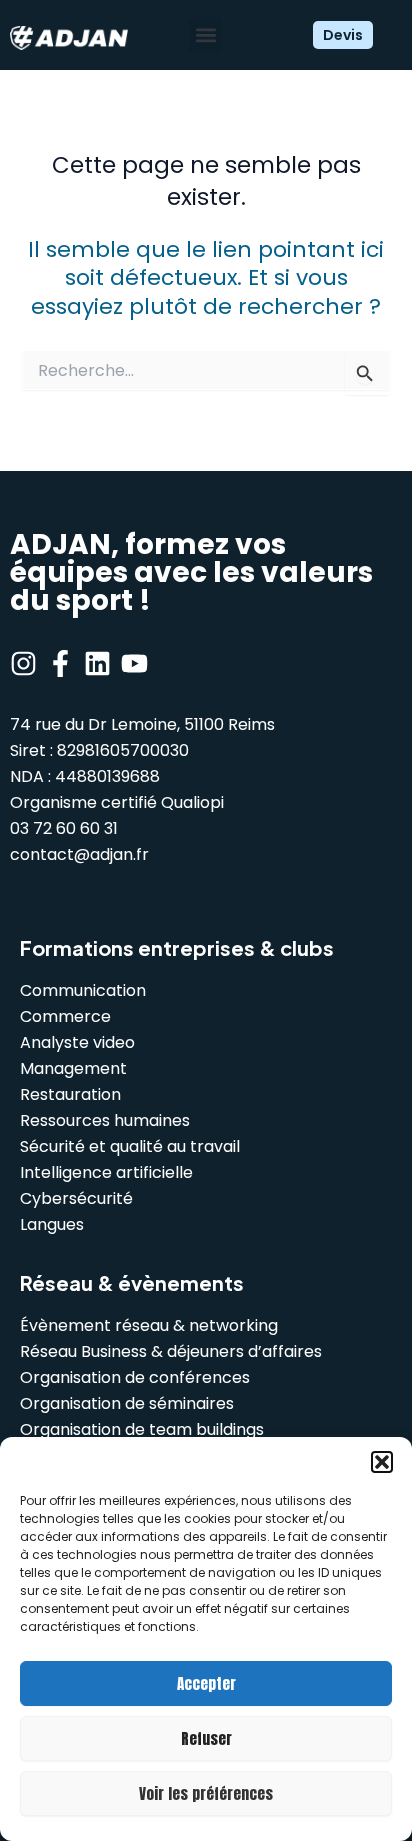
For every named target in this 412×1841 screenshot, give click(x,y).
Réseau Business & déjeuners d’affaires (171, 1351)
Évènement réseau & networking (149, 1325)
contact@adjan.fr (79, 854)
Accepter (206, 1683)
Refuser (206, 1738)
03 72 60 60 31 (64, 828)
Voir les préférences (206, 1793)
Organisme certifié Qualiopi (117, 802)
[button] (382, 1462)
